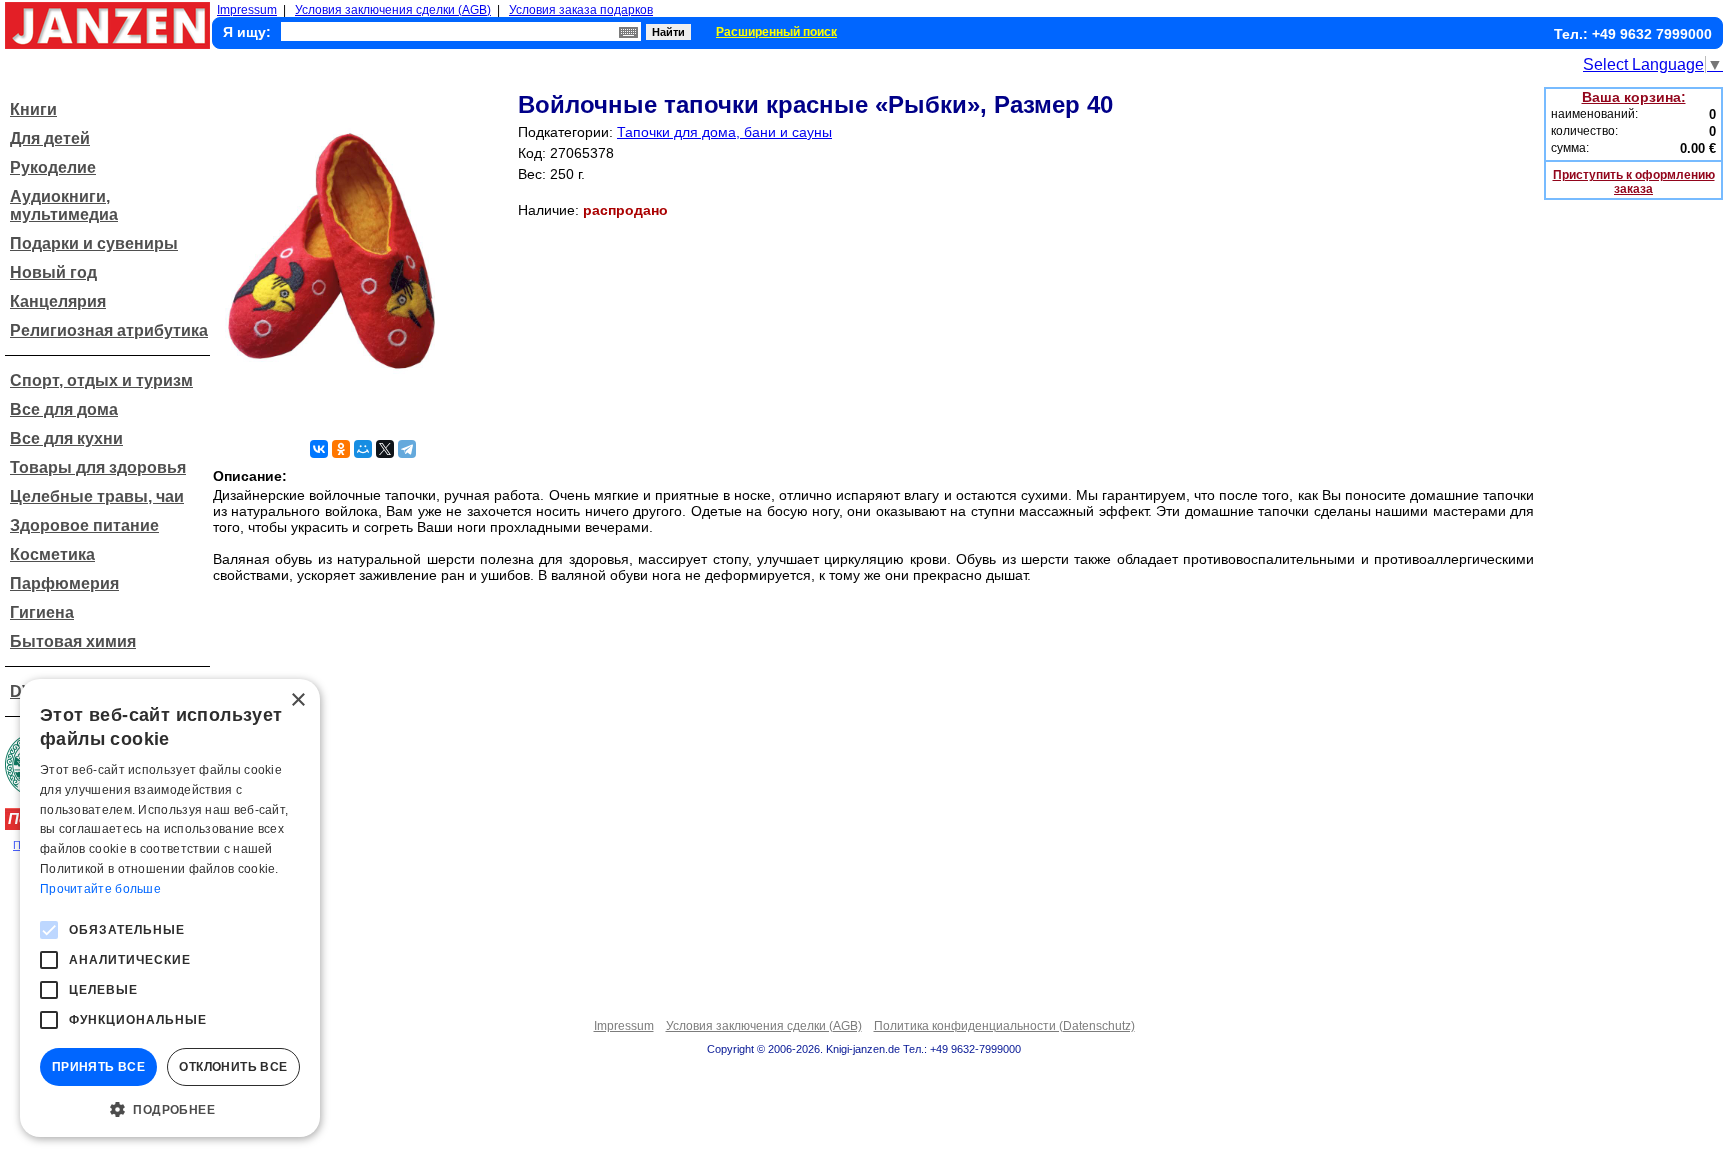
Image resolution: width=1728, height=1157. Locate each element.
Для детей (50, 138)
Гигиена (42, 612)
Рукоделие (53, 167)
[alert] (170, 908)
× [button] (297, 700)
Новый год (53, 272)
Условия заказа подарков (581, 10)
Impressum (247, 10)
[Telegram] (407, 449)
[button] (170, 1108)
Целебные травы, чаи (97, 496)
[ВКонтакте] (319, 449)
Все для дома (64, 409)
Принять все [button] (98, 1067)
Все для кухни (66, 438)
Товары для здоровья (98, 467)
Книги (33, 109)
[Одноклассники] (341, 449)
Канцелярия (58, 301)
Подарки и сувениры (94, 243)
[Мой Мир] (363, 449)
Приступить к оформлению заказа (1634, 182)
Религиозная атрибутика (109, 330)
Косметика (52, 554)
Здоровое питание (84, 525)
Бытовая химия (73, 641)
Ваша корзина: (1634, 97)
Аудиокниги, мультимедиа (64, 205)
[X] (385, 449)
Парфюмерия (64, 583)
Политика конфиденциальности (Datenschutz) (1004, 1026)
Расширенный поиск (776, 32)
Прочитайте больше (100, 889)
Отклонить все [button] (233, 1067)
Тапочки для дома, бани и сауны (724, 132)
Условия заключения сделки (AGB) (393, 10)
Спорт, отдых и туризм (101, 380)
